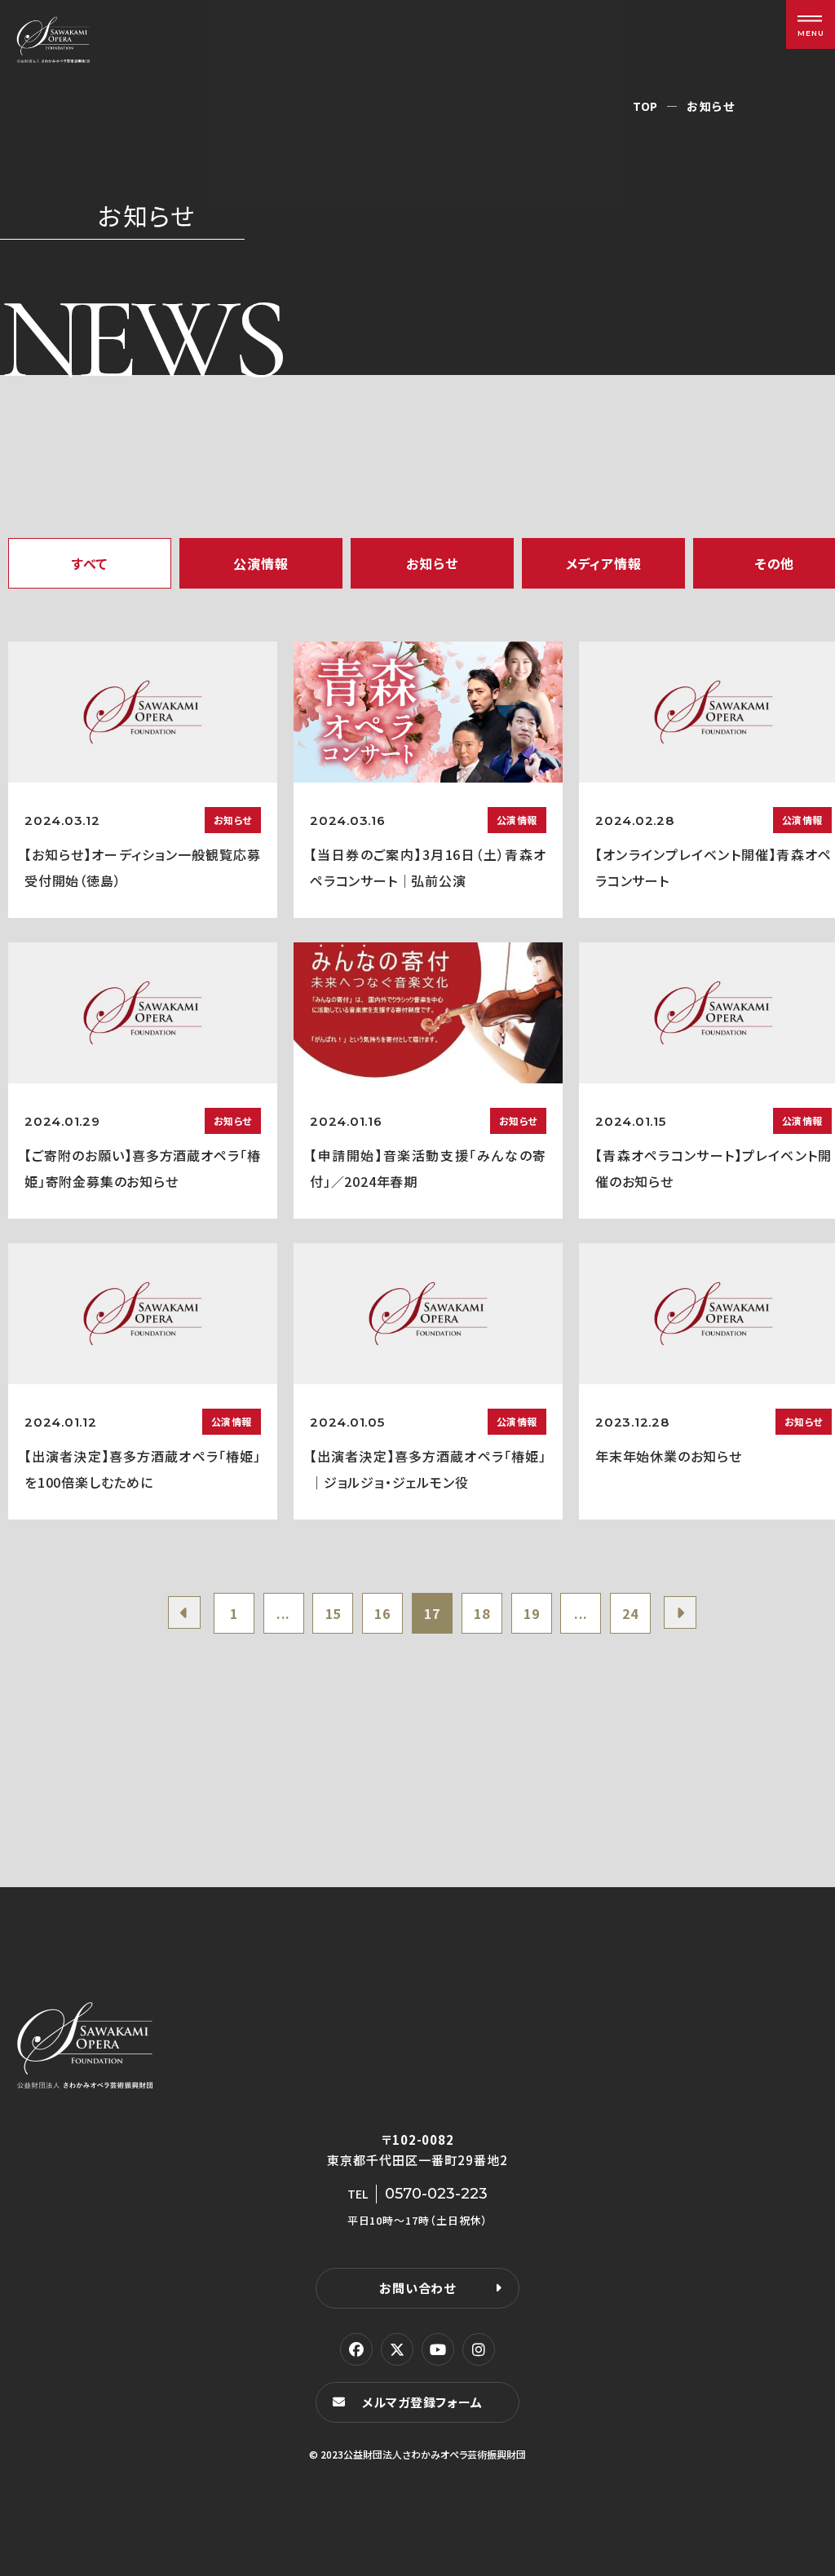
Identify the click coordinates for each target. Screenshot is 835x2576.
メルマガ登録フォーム (422, 2402)
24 (630, 1613)
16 (382, 1613)
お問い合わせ (417, 2288)
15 (334, 1613)
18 (482, 1613)
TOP (645, 106)
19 (532, 1613)
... (283, 1613)
